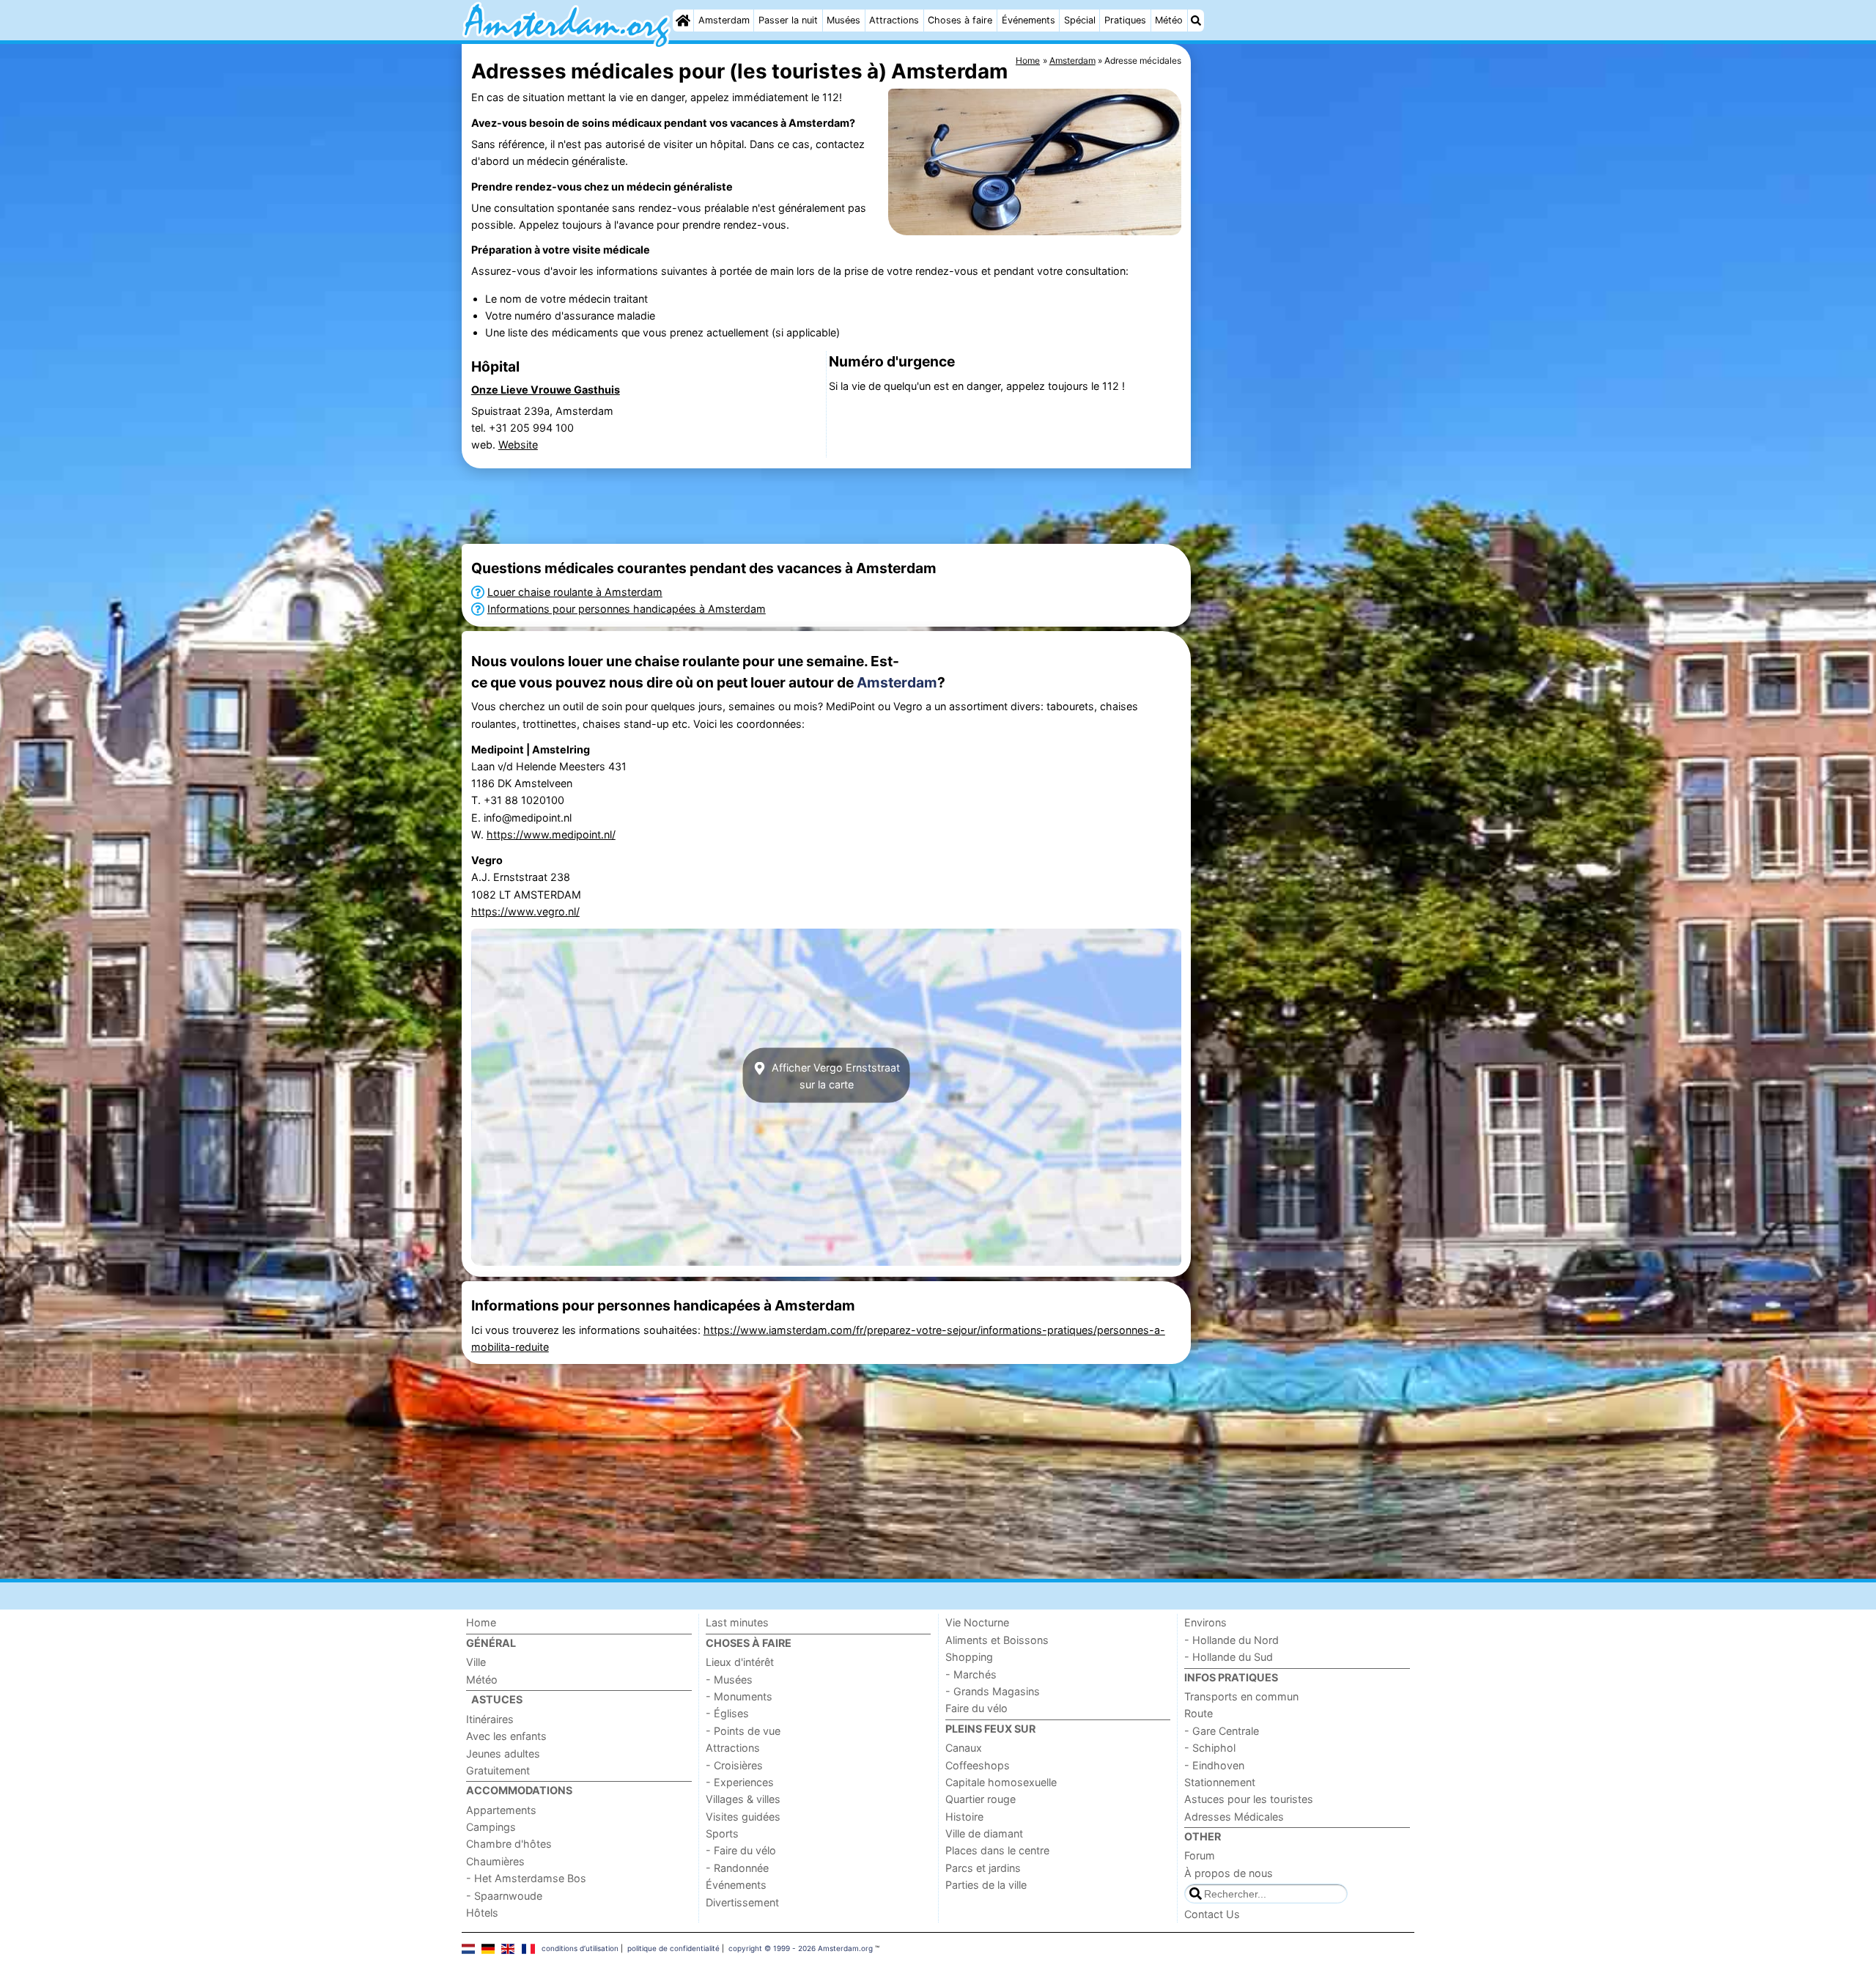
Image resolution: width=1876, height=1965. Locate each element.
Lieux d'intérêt (740, 1662)
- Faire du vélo (741, 1850)
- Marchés (971, 1674)
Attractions (894, 20)
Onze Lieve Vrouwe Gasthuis (546, 390)
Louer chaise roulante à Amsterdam (575, 592)
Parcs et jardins (983, 1868)
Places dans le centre (997, 1850)
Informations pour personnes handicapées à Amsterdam (627, 609)
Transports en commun (1241, 1696)
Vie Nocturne (977, 1622)
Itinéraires (490, 1719)
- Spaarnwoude (504, 1896)
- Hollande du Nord (1231, 1640)
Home (481, 1622)
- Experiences (740, 1782)
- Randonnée (737, 1868)
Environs (1205, 1622)
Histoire (964, 1817)
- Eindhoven (1214, 1765)
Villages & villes (743, 1799)
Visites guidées (743, 1817)
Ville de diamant (984, 1833)
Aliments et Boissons (997, 1640)
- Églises (727, 1713)
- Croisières (734, 1765)
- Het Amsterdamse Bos (526, 1878)
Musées (843, 20)
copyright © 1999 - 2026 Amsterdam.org (801, 1948)
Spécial (1080, 20)
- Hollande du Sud (1229, 1657)
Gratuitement (498, 1770)
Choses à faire (960, 20)
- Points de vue (743, 1731)
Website (518, 445)
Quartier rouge (981, 1799)
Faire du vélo (976, 1708)
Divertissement (742, 1902)
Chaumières (495, 1861)
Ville (476, 1662)
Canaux (964, 1748)
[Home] (683, 21)
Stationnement (1220, 1782)
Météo (1169, 20)
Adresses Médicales (1234, 1817)
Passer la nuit (788, 20)
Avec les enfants (506, 1736)
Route (1199, 1713)
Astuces (497, 1699)
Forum (1200, 1855)
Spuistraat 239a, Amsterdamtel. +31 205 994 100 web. (542, 428)
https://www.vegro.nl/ (525, 911)
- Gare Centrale (1222, 1731)
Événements (1029, 20)
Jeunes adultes (503, 1754)
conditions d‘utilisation (580, 1948)
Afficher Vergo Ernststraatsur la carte (834, 1075)
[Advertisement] (1304, 381)
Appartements (501, 1810)
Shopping (969, 1657)
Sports (722, 1833)
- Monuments (739, 1696)
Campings (491, 1827)
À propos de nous (1229, 1873)
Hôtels (482, 1913)
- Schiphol (1210, 1748)
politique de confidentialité (673, 1948)
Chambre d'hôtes (509, 1844)
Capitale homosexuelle (1001, 1782)
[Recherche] (1196, 21)
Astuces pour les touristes (1249, 1799)
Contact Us (1212, 1914)
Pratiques (1125, 20)
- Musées (729, 1680)
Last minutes (737, 1622)
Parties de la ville (986, 1885)
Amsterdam (724, 20)
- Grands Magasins (993, 1691)
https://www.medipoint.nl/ (551, 834)
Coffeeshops (978, 1765)
